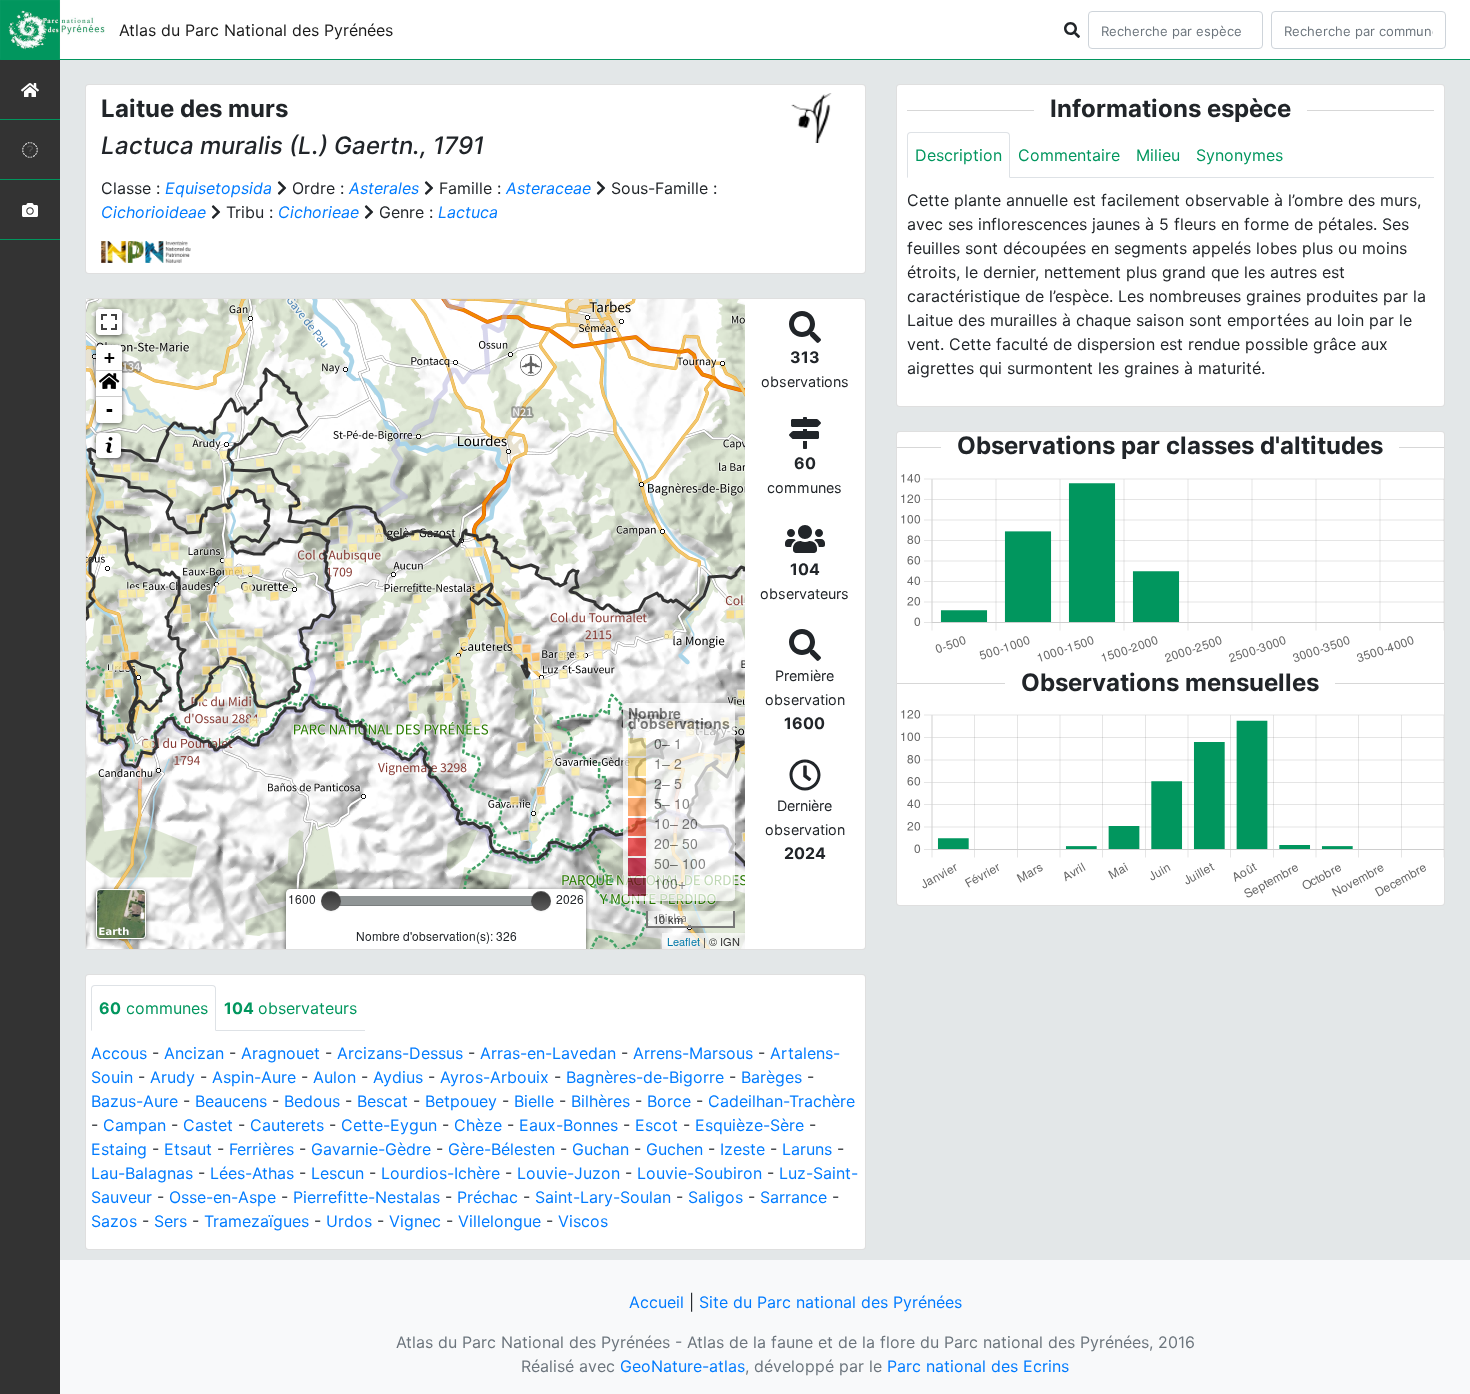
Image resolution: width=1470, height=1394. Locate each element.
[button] (109, 384)
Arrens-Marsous (693, 1053)
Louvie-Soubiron (699, 1173)
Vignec (415, 1221)
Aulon (334, 1077)
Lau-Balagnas (142, 1173)
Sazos (114, 1221)
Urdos (349, 1221)
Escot (656, 1125)
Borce (669, 1101)
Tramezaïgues (256, 1221)
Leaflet (683, 941)
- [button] (109, 409)
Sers (170, 1221)
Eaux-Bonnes (568, 1125)
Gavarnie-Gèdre (371, 1149)
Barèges (771, 1077)
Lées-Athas (252, 1173)
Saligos (715, 1197)
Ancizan (194, 1053)
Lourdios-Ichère (440, 1173)
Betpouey (461, 1101)
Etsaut (188, 1149)
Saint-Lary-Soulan (603, 1197)
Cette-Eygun (389, 1125)
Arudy (172, 1077)
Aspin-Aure (254, 1077)
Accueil (656, 1302)
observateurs (290, 1008)
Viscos (583, 1221)
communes (153, 1008)
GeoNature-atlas (682, 1366)
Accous (119, 1053)
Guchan (600, 1149)
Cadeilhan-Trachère (781, 1101)
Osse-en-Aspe (222, 1197)
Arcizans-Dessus (400, 1053)
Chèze (478, 1125)
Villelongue (499, 1221)
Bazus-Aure (134, 1101)
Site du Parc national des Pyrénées (830, 1302)
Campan (134, 1125)
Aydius (398, 1077)
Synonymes (1239, 155)
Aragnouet (280, 1053)
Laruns (807, 1149)
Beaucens (231, 1101)
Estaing (119, 1149)
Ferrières (261, 1149)
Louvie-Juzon (568, 1173)
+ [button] (109, 357)
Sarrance (793, 1197)
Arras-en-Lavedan (548, 1053)
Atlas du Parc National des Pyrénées (256, 30)
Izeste (742, 1149)
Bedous (312, 1101)
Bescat (382, 1101)
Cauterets (287, 1125)
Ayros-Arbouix (494, 1077)
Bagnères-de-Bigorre (645, 1077)
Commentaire (1069, 155)
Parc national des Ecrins (978, 1366)
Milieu (1158, 155)
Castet (208, 1125)
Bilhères (600, 1101)
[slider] (331, 901)
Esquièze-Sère (749, 1125)
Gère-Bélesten (501, 1149)
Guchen (674, 1149)
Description (958, 155)
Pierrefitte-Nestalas (366, 1197)
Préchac (487, 1197)
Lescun (337, 1173)
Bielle (534, 1101)
